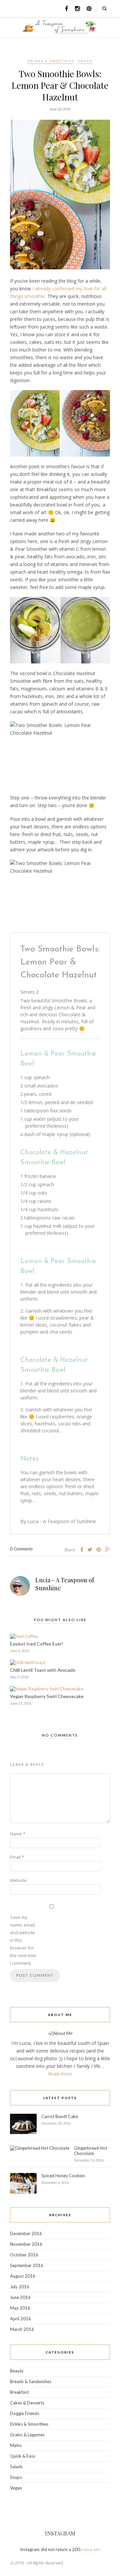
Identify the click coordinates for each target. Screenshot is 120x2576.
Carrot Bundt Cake (60, 2116)
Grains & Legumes (27, 2435)
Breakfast (19, 2392)
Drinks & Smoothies (51, 61)
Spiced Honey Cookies (63, 2176)
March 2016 (22, 2329)
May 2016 (20, 2308)
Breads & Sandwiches (31, 2381)
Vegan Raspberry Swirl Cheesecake (47, 1696)
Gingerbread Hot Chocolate (90, 2151)
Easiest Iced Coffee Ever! (37, 1644)
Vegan (85, 61)
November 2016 (26, 2244)
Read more (60, 2074)
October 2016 (24, 2255)
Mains (16, 2445)
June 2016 (20, 2297)
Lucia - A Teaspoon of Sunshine (65, 1584)
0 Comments (21, 1549)
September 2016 (27, 2265)
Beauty (17, 2371)
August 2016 (23, 2276)
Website (18, 1880)
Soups (16, 2477)
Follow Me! (91, 2550)
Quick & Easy (23, 2456)
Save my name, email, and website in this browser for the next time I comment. (23, 1940)
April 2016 (20, 2319)
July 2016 (20, 2287)
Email (17, 1857)
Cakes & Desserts (27, 2403)
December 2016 (26, 2233)
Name (18, 1834)
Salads (16, 2467)
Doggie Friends (25, 2413)
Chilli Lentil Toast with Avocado (43, 1670)
